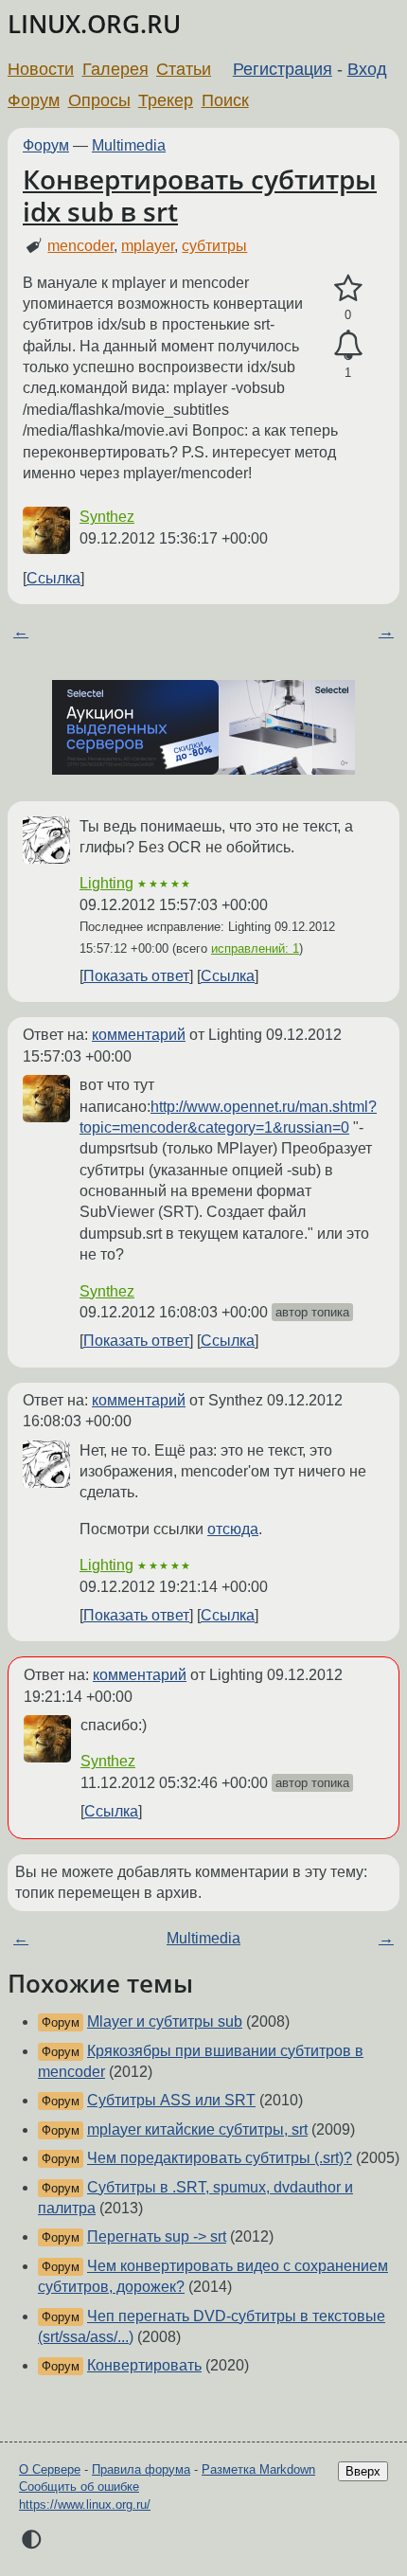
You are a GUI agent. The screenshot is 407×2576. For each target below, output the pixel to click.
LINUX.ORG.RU (94, 24)
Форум (34, 100)
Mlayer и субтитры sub (165, 2021)
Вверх (363, 2471)
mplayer (148, 246)
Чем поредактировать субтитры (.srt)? (220, 2158)
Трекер (166, 100)
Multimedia (129, 145)
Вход (367, 69)
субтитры (214, 246)
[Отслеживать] (348, 346)
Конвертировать (144, 2365)
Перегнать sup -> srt (157, 2236)
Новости (41, 69)
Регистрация (283, 69)
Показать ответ (136, 976)
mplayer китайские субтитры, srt (197, 2129)
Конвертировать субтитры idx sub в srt (200, 195)
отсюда (233, 1529)
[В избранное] (348, 289)
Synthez (107, 517)
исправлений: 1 (255, 948)
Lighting (106, 883)
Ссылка (53, 578)
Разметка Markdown (258, 2469)
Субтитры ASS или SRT (171, 2100)
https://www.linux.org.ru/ (85, 2504)
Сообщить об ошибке (79, 2487)
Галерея (115, 69)
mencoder (80, 246)
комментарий (139, 1035)
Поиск (225, 100)
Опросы (99, 100)
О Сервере (50, 2469)
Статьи (184, 69)
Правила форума (141, 2469)
